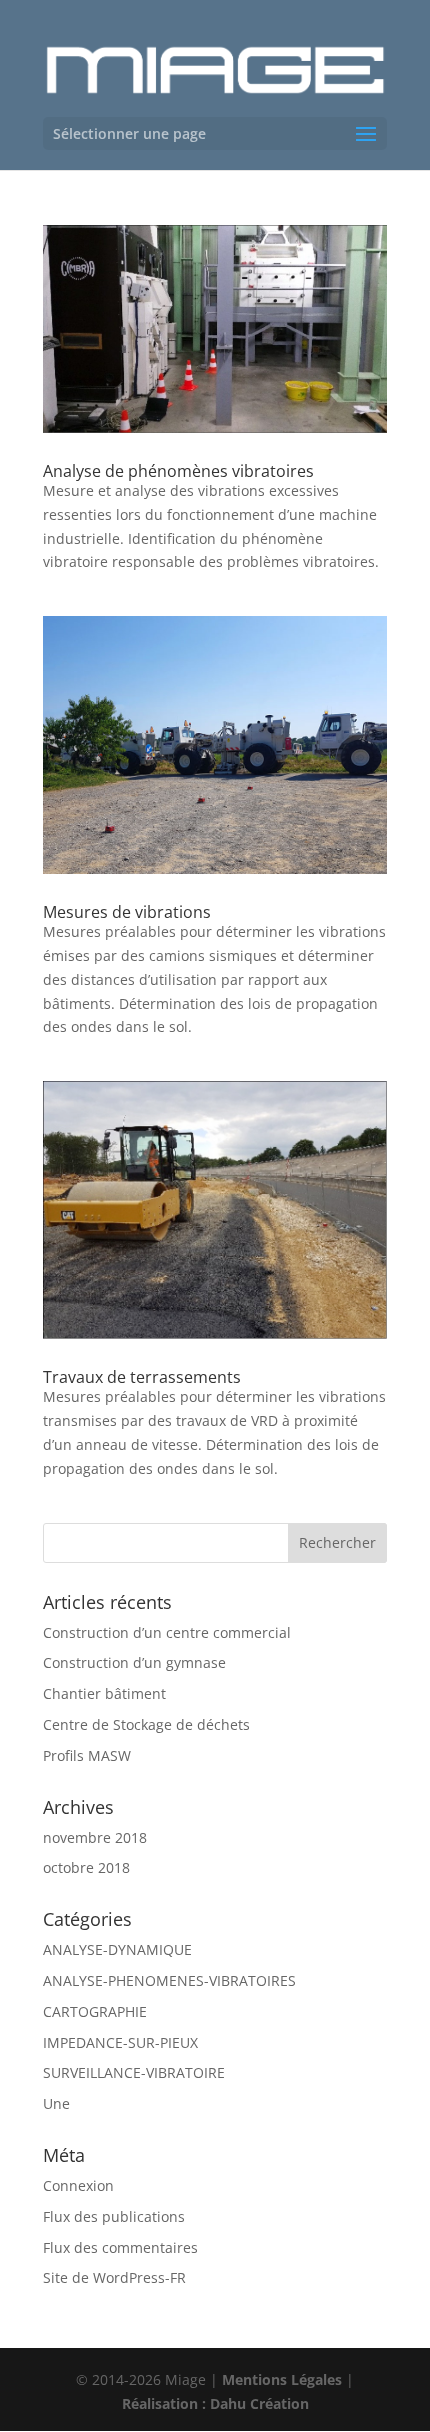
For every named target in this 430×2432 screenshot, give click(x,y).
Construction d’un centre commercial (167, 1632)
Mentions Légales (282, 2379)
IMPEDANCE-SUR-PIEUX (120, 2042)
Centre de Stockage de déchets (146, 1724)
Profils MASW (87, 1755)
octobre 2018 (86, 1867)
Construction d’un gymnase (134, 1662)
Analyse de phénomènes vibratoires (178, 471)
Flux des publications (114, 2216)
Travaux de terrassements (142, 1377)
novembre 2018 (95, 1837)
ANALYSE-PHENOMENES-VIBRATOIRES (169, 1980)
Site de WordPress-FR (114, 2277)
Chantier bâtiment (104, 1693)
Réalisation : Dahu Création (215, 2403)
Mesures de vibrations (127, 912)
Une (56, 2103)
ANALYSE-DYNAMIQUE (117, 1949)
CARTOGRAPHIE (95, 2011)
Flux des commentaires (120, 2247)
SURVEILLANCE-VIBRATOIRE (134, 2072)
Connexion (78, 2185)
